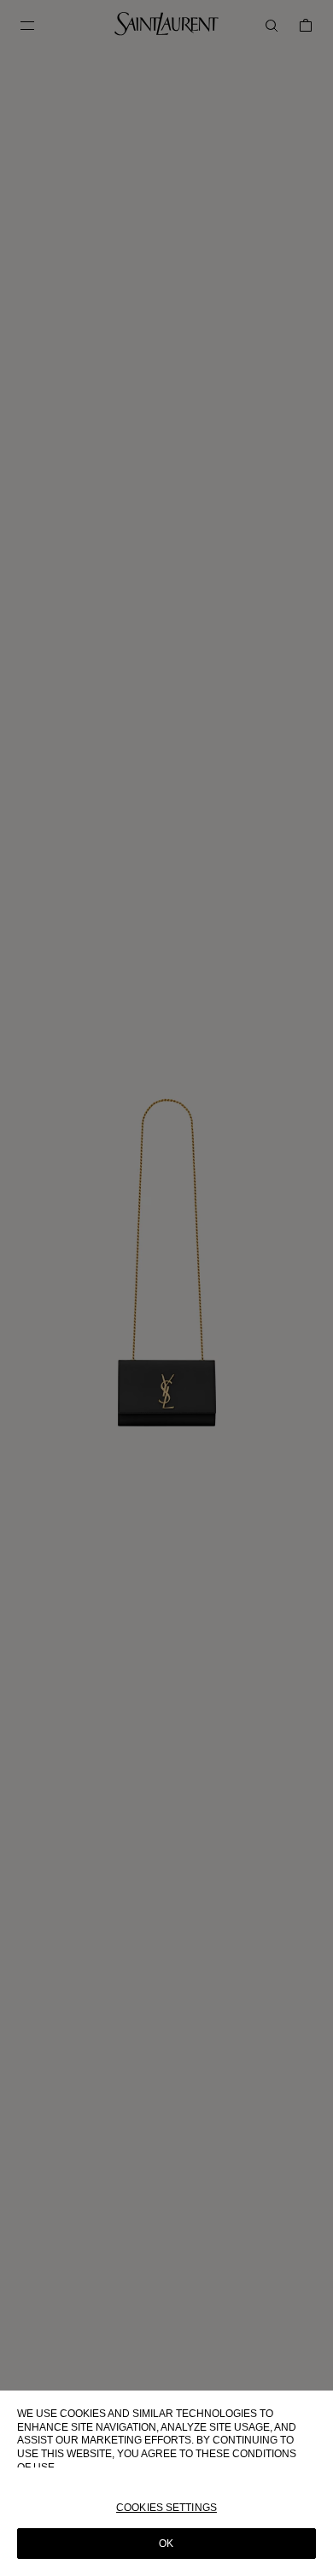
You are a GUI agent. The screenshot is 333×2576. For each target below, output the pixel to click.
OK (166, 2544)
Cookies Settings (166, 2508)
